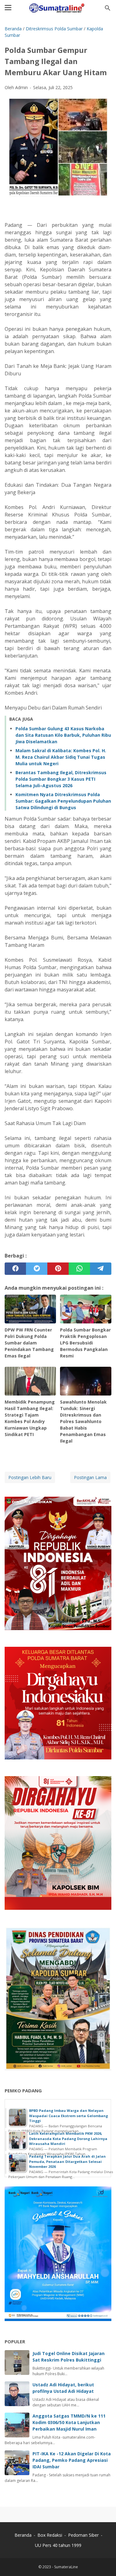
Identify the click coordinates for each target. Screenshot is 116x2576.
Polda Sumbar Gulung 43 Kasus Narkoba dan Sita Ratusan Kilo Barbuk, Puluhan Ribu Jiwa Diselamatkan (63, 735)
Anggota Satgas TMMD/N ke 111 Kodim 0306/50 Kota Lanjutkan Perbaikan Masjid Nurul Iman (69, 2422)
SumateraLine (66, 2567)
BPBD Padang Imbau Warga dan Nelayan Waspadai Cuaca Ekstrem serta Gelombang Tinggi (69, 2116)
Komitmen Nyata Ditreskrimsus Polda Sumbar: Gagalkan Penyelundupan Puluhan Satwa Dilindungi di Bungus (63, 801)
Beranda (23, 2535)
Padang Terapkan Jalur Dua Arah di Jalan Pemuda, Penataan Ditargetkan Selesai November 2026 (67, 2161)
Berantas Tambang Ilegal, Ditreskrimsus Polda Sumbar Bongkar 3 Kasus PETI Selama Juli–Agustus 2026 (61, 779)
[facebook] (15, 1269)
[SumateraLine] (58, 8)
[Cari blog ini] (108, 8)
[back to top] (104, 2562)
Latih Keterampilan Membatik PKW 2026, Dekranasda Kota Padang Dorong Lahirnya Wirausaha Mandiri (68, 2138)
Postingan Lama (90, 1477)
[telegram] (101, 1269)
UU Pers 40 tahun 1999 (58, 2545)
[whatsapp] (79, 1269)
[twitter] (37, 1269)
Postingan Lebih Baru (30, 1477)
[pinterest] (58, 1269)
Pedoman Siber (83, 2535)
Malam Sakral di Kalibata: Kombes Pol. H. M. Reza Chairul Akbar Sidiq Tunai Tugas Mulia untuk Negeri (61, 757)
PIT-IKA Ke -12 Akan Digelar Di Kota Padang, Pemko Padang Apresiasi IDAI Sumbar (72, 2460)
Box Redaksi (50, 2535)
